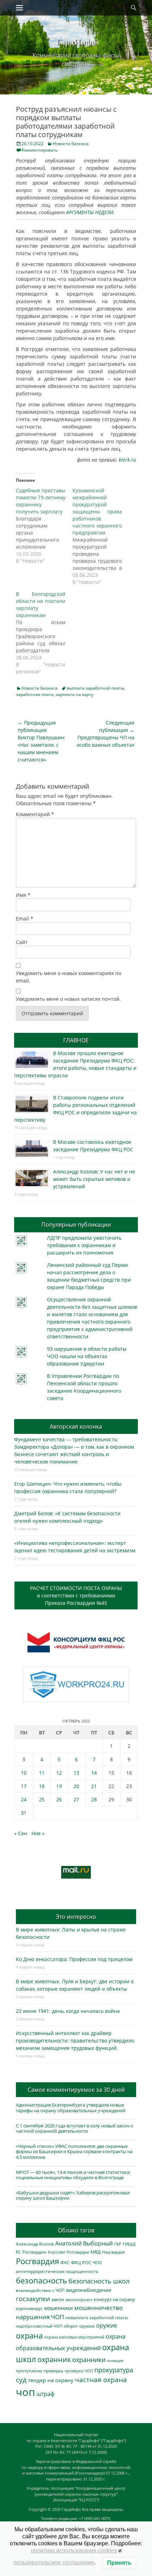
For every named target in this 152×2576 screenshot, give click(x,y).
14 (94, 1773)
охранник (54, 2359)
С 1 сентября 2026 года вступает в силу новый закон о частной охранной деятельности (75, 2128)
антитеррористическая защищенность (57, 2271)
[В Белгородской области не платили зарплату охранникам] (44, 633)
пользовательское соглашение (54, 2562)
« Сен (21, 1833)
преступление (29, 2371)
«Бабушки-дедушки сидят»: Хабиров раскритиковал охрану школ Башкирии (73, 2195)
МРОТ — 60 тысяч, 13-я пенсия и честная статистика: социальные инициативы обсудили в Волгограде (73, 2175)
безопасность (42, 2281)
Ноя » (38, 1833)
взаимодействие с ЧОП (40, 2290)
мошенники (59, 2308)
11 (42, 1773)
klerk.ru (127, 460)
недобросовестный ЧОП (39, 2326)
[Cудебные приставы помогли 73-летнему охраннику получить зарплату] (44, 526)
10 (24, 1773)
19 (59, 1786)
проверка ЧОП (79, 2371)
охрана (29, 2335)
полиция (115, 2361)
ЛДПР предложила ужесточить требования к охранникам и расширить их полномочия (84, 1245)
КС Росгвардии (31, 2252)
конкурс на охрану (114, 2300)
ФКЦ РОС (81, 2262)
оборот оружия (79, 2326)
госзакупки (33, 2299)
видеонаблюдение (89, 2290)
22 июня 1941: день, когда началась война (68, 2011)
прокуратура (114, 2370)
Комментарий (35, 814)
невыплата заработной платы (97, 2317)
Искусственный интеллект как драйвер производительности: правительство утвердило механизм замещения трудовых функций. (75, 2041)
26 (59, 1799)
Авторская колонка (76, 1426)
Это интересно (76, 1917)
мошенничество (98, 2308)
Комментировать (40, 150)
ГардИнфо (76, 41)
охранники (89, 2360)
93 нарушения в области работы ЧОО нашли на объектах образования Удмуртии (87, 1356)
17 (24, 1786)
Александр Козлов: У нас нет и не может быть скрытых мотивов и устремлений (94, 1179)
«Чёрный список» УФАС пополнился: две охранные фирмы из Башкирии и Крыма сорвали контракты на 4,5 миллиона (74, 2152)
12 (59, 1773)
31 (24, 1813)
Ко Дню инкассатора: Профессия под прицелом (74, 1959)
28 (94, 1799)
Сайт (22, 942)
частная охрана (101, 2380)
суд (21, 2380)
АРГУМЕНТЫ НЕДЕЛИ (90, 212)
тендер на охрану (51, 2380)
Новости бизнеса (71, 144)
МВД (96, 2252)
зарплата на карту (74, 694)
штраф (45, 2394)
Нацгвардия (113, 2252)
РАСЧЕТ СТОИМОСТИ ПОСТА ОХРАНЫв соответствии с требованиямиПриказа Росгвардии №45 (76, 1595)
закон (58, 2300)
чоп (25, 2392)
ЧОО (97, 2263)
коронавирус (29, 2308)
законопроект (79, 2300)
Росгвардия (37, 2261)
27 (76, 1799)
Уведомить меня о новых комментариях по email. (69, 977)
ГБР (118, 2244)
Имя (23, 895)
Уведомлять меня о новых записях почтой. (68, 999)
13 (76, 1773)
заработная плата (35, 694)
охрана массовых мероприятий (74, 2337)
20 (76, 1786)
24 (24, 1799)
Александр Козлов (35, 2244)
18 (42, 1786)
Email (25, 919)
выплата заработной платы (95, 688)
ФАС (65, 2262)
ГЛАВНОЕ (76, 1040)
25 (42, 1799)
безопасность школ (99, 2281)
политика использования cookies (74, 2550)
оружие (107, 2325)
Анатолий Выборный (84, 2243)
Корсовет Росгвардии (69, 2252)
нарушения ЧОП (40, 2317)
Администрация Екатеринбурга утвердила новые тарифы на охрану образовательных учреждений (71, 2108)
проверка (54, 2371)
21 (94, 1786)
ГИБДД (129, 2244)
